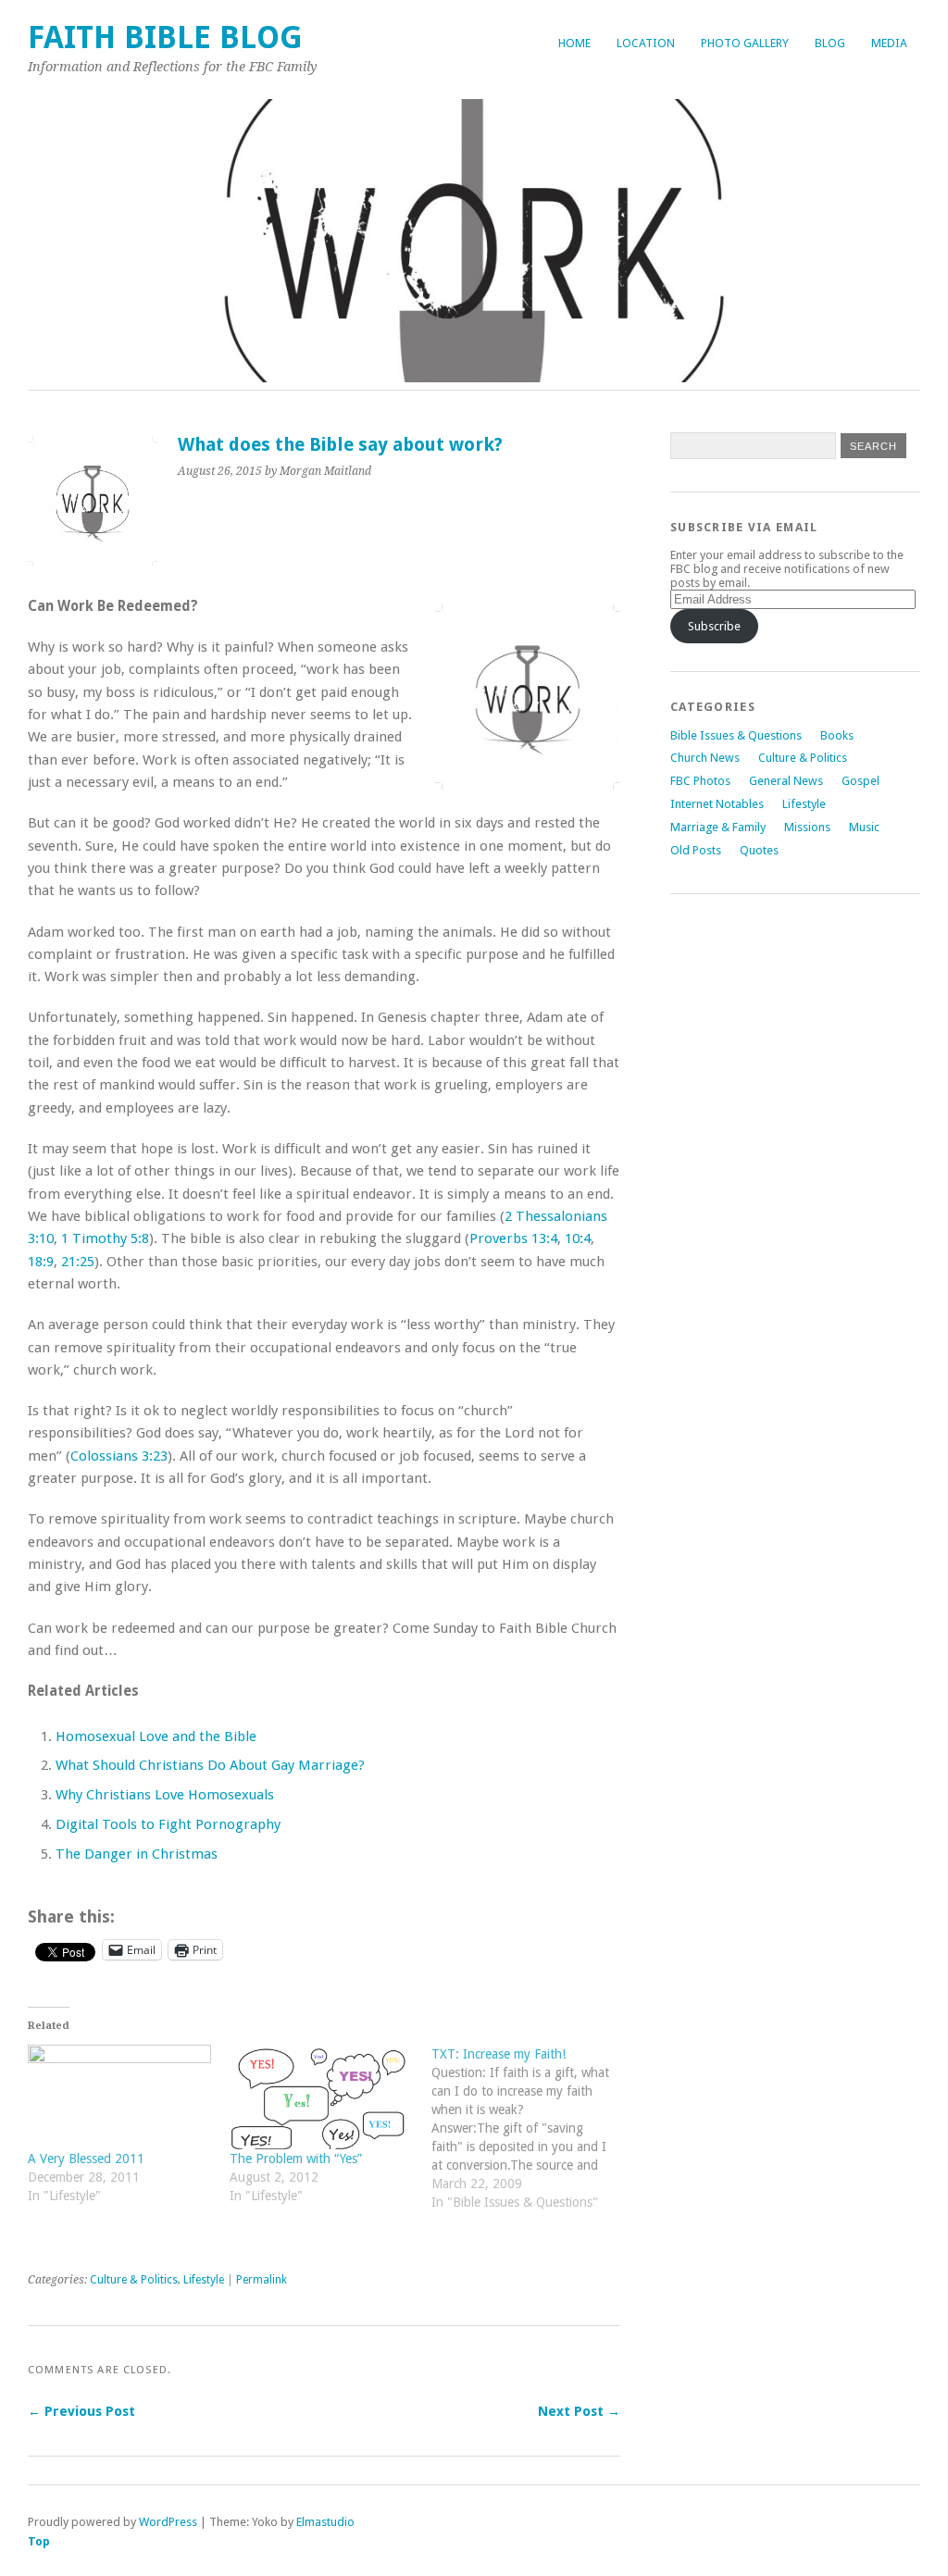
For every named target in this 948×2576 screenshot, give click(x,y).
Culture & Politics (134, 2280)
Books (837, 735)
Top (39, 2541)
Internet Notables (717, 804)
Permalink (262, 2280)
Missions (807, 827)
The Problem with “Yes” (296, 2159)
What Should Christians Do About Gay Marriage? (210, 1765)
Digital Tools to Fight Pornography (168, 1824)
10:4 (578, 1238)
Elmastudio (325, 2522)
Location (646, 43)
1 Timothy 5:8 (105, 1238)
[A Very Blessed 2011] (119, 2097)
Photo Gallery (745, 43)
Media (889, 43)
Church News (705, 758)
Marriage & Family (718, 827)
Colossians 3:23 (119, 1456)
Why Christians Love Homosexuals (165, 1795)
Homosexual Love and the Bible (156, 1736)
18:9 (41, 1262)
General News (786, 781)
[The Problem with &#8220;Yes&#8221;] (321, 2097)
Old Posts (696, 850)
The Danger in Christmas (137, 1854)
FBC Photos (700, 781)
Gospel (861, 781)
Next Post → (579, 2411)
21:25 (78, 1262)
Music (864, 827)
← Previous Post (81, 2411)
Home (574, 43)
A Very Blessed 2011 (86, 2159)
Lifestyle (204, 2280)
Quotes (759, 850)
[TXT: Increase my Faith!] (532, 2137)
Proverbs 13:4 (513, 1238)
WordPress (168, 2522)
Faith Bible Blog (165, 37)
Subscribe (714, 626)
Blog (830, 43)
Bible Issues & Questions (736, 735)
